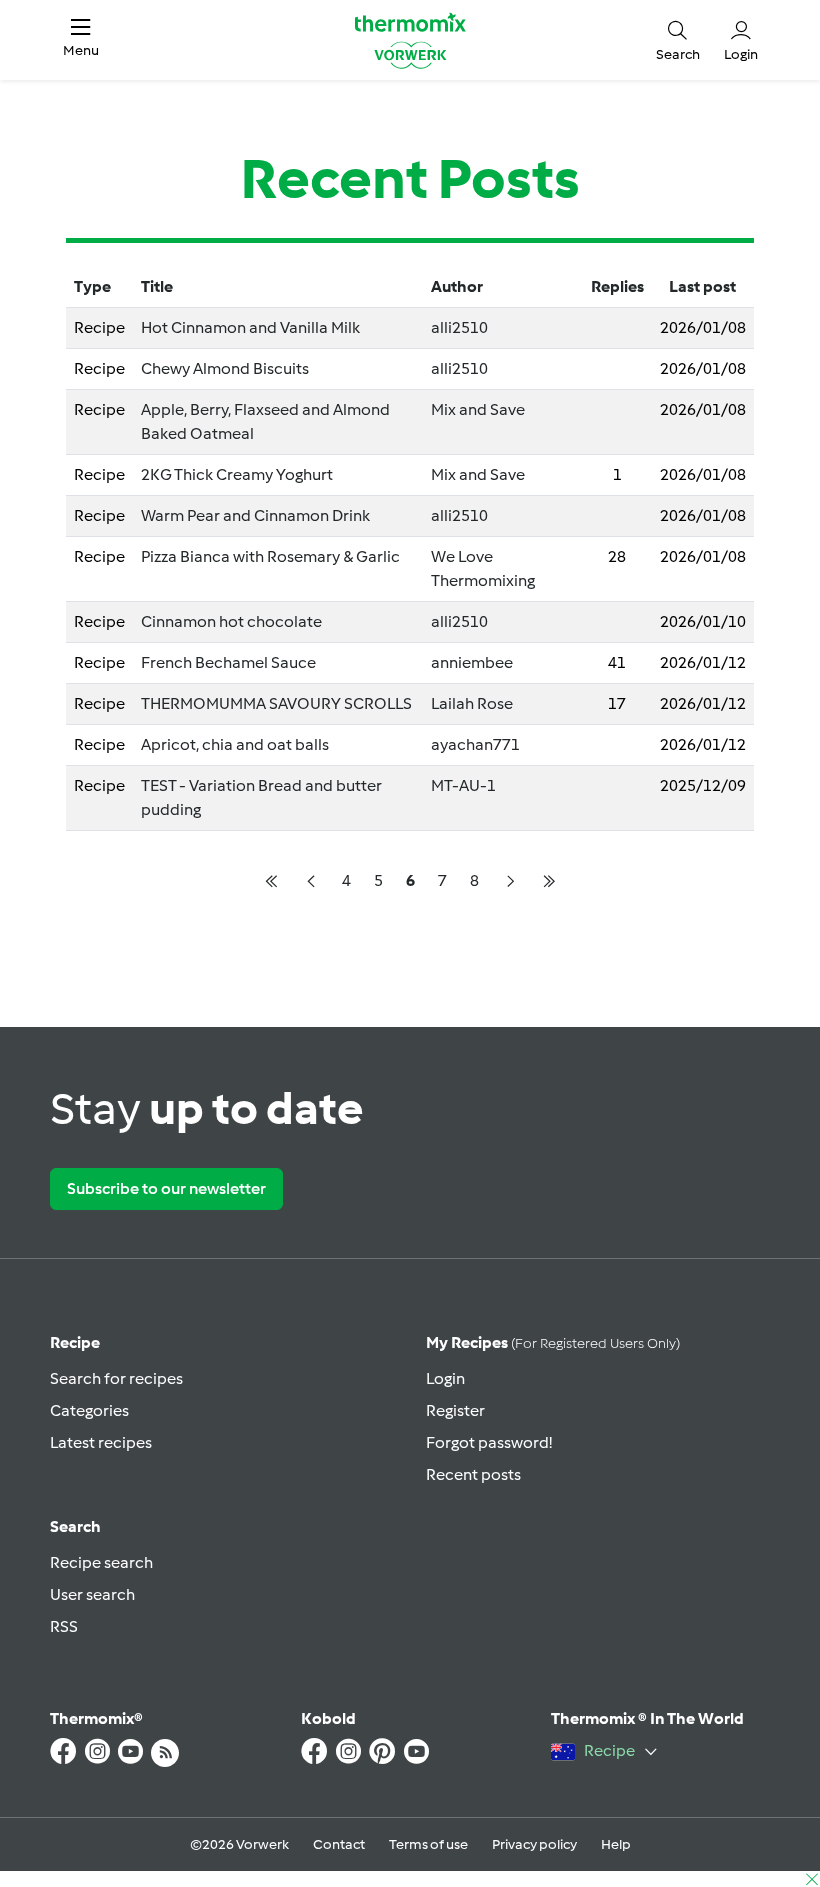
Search (75, 1526)
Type (92, 286)
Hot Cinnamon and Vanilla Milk (250, 327)
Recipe (75, 1342)
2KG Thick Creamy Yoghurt (237, 474)
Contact (339, 1844)
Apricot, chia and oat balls (235, 744)
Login (445, 1378)
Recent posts (473, 1474)
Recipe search (101, 1562)
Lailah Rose (472, 703)
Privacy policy (534, 1844)
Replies (617, 286)
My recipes (553, 1342)
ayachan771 (475, 744)
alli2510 (459, 327)
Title (157, 286)
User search (92, 1594)
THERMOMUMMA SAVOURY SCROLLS (276, 703)
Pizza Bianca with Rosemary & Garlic (270, 556)
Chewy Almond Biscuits (225, 368)
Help (616, 1844)
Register (455, 1410)
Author (457, 286)
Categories (89, 1410)
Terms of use (428, 1844)
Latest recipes (101, 1442)
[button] (81, 40)
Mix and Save (478, 409)
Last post (702, 286)
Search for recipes (116, 1378)
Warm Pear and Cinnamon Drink (255, 515)
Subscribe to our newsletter (166, 1188)
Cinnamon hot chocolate (231, 621)
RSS (64, 1626)
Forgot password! (489, 1442)
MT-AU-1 (463, 785)
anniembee (472, 662)
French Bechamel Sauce (228, 662)
